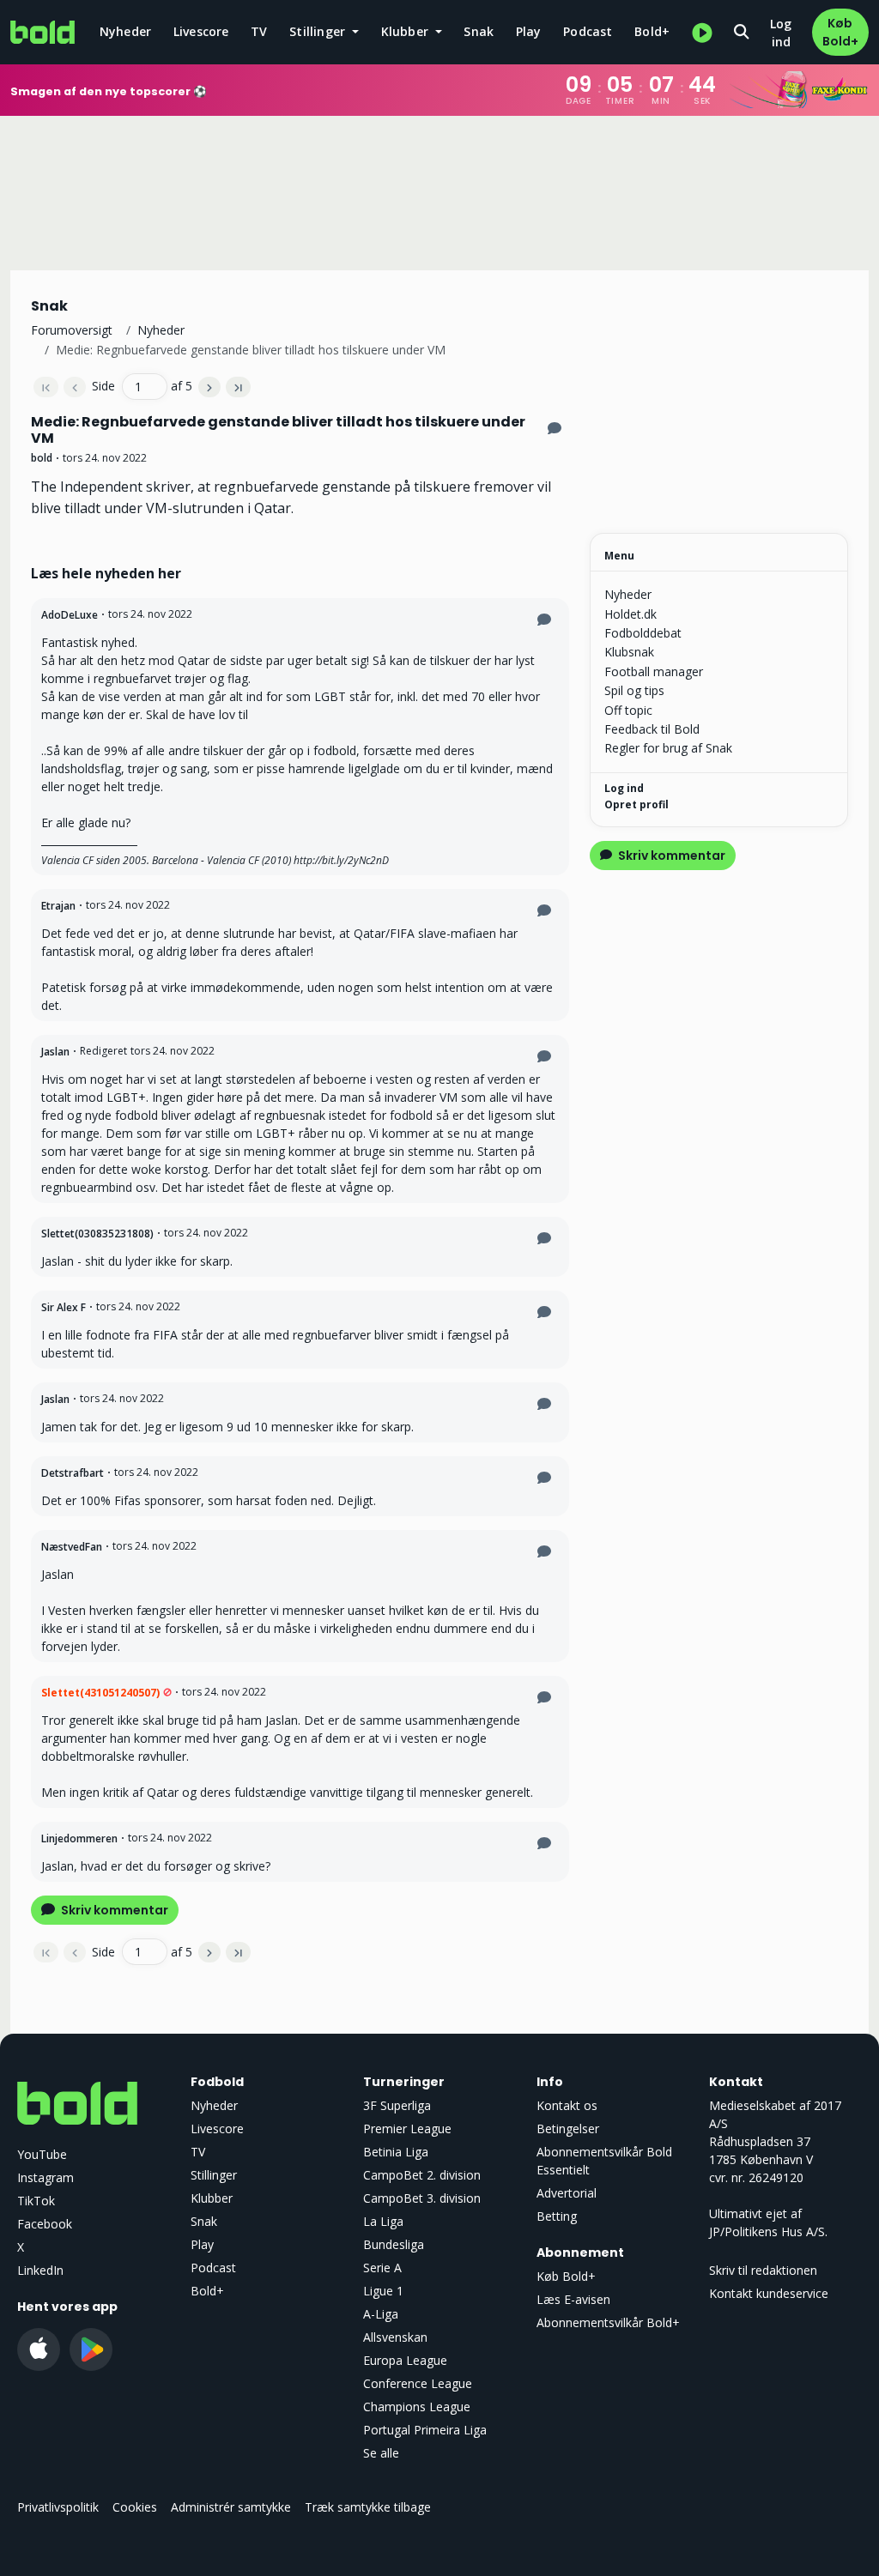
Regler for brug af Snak (668, 748)
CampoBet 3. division (422, 2198)
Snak (479, 31)
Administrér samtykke (231, 2507)
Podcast (588, 31)
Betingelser (568, 2129)
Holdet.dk (630, 614)
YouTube (42, 2154)
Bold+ (652, 31)
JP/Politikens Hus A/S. (768, 2231)
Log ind (781, 33)
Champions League (417, 2407)
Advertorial (567, 2193)
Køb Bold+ (840, 32)
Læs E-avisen (573, 2299)
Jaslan (55, 1052)
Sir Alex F (64, 1307)
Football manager (654, 671)
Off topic (628, 710)
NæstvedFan (72, 1547)
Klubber (212, 2198)
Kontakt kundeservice (769, 2293)
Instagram (45, 2177)
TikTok (36, 2201)
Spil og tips (634, 690)
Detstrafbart (73, 1473)
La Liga (383, 2221)
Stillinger (214, 2175)
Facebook (45, 2224)
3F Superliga (397, 2105)
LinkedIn (40, 2270)
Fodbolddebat (643, 633)
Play (529, 31)
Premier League (407, 2129)
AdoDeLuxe (70, 615)
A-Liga (381, 2314)
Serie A (382, 2268)
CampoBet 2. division (422, 2175)
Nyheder (125, 31)
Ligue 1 (383, 2291)
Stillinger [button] (319, 31)
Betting (557, 2216)
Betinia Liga (396, 2152)
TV (259, 31)
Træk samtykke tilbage (368, 2507)
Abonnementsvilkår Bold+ (608, 2322)
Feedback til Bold (652, 729)
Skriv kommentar (113, 1910)
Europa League (405, 2360)
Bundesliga (394, 2244)
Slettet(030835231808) (97, 1234)
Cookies (135, 2507)
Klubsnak (629, 652)
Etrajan (58, 906)
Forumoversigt (72, 330)
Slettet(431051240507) (100, 1693)
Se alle (381, 2453)
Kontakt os (567, 2105)
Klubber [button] (407, 31)
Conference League (418, 2383)
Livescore (201, 31)
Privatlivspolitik (58, 2507)
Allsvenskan (395, 2337)
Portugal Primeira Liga (425, 2430)
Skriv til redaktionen (763, 2270)
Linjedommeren (79, 1838)
